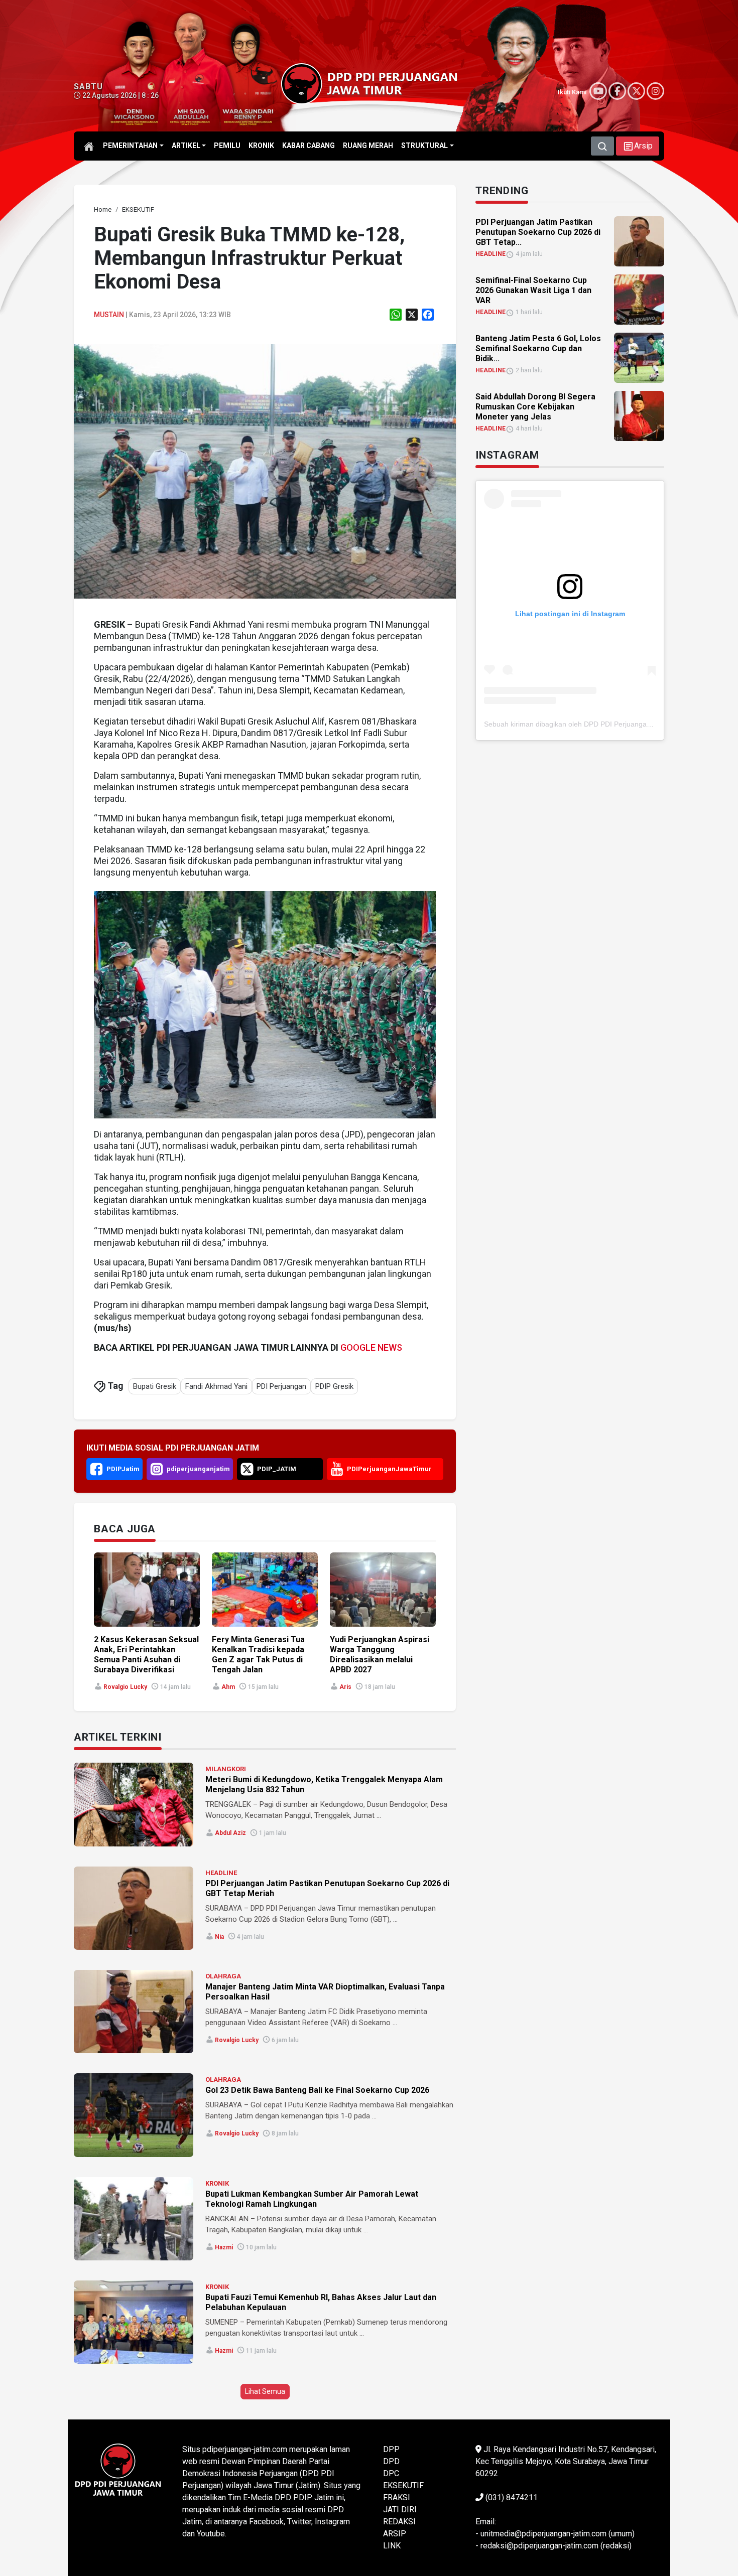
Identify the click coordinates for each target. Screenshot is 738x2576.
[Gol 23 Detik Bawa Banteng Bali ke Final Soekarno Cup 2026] (134, 2115)
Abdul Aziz (230, 1833)
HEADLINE (221, 1873)
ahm (228, 1687)
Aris (345, 1687)
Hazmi (224, 2247)
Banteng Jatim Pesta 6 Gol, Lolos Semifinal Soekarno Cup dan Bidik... (538, 348)
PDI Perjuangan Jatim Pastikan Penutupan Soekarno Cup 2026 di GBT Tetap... (538, 232)
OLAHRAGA (223, 1976)
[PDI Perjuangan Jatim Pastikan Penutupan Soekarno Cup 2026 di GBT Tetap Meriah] (134, 1908)
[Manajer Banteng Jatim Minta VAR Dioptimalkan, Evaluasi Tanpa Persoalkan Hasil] (134, 2012)
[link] (265, 470)
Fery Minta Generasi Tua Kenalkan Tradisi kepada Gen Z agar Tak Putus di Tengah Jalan (258, 1655)
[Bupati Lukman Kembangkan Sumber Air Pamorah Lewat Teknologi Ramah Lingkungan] (134, 2219)
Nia (219, 1937)
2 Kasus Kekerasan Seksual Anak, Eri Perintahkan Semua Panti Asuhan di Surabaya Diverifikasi (146, 1655)
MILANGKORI (226, 1769)
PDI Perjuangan (281, 1386)
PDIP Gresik (334, 1386)
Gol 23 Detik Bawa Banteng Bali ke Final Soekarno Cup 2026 (317, 2090)
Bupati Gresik (155, 1386)
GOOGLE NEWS (371, 1347)
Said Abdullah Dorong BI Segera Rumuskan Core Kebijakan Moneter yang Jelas (535, 407)
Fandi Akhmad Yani (216, 1386)
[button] (638, 146)
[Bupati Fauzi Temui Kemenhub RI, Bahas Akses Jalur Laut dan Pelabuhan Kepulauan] (134, 2322)
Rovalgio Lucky (125, 1687)
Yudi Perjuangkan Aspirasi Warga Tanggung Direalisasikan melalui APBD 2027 (380, 1655)
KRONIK (217, 2183)
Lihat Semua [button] (265, 2391)
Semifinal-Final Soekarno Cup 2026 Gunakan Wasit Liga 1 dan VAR (533, 290)
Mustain (109, 315)
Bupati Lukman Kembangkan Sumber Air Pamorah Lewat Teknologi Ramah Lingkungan (312, 2199)
